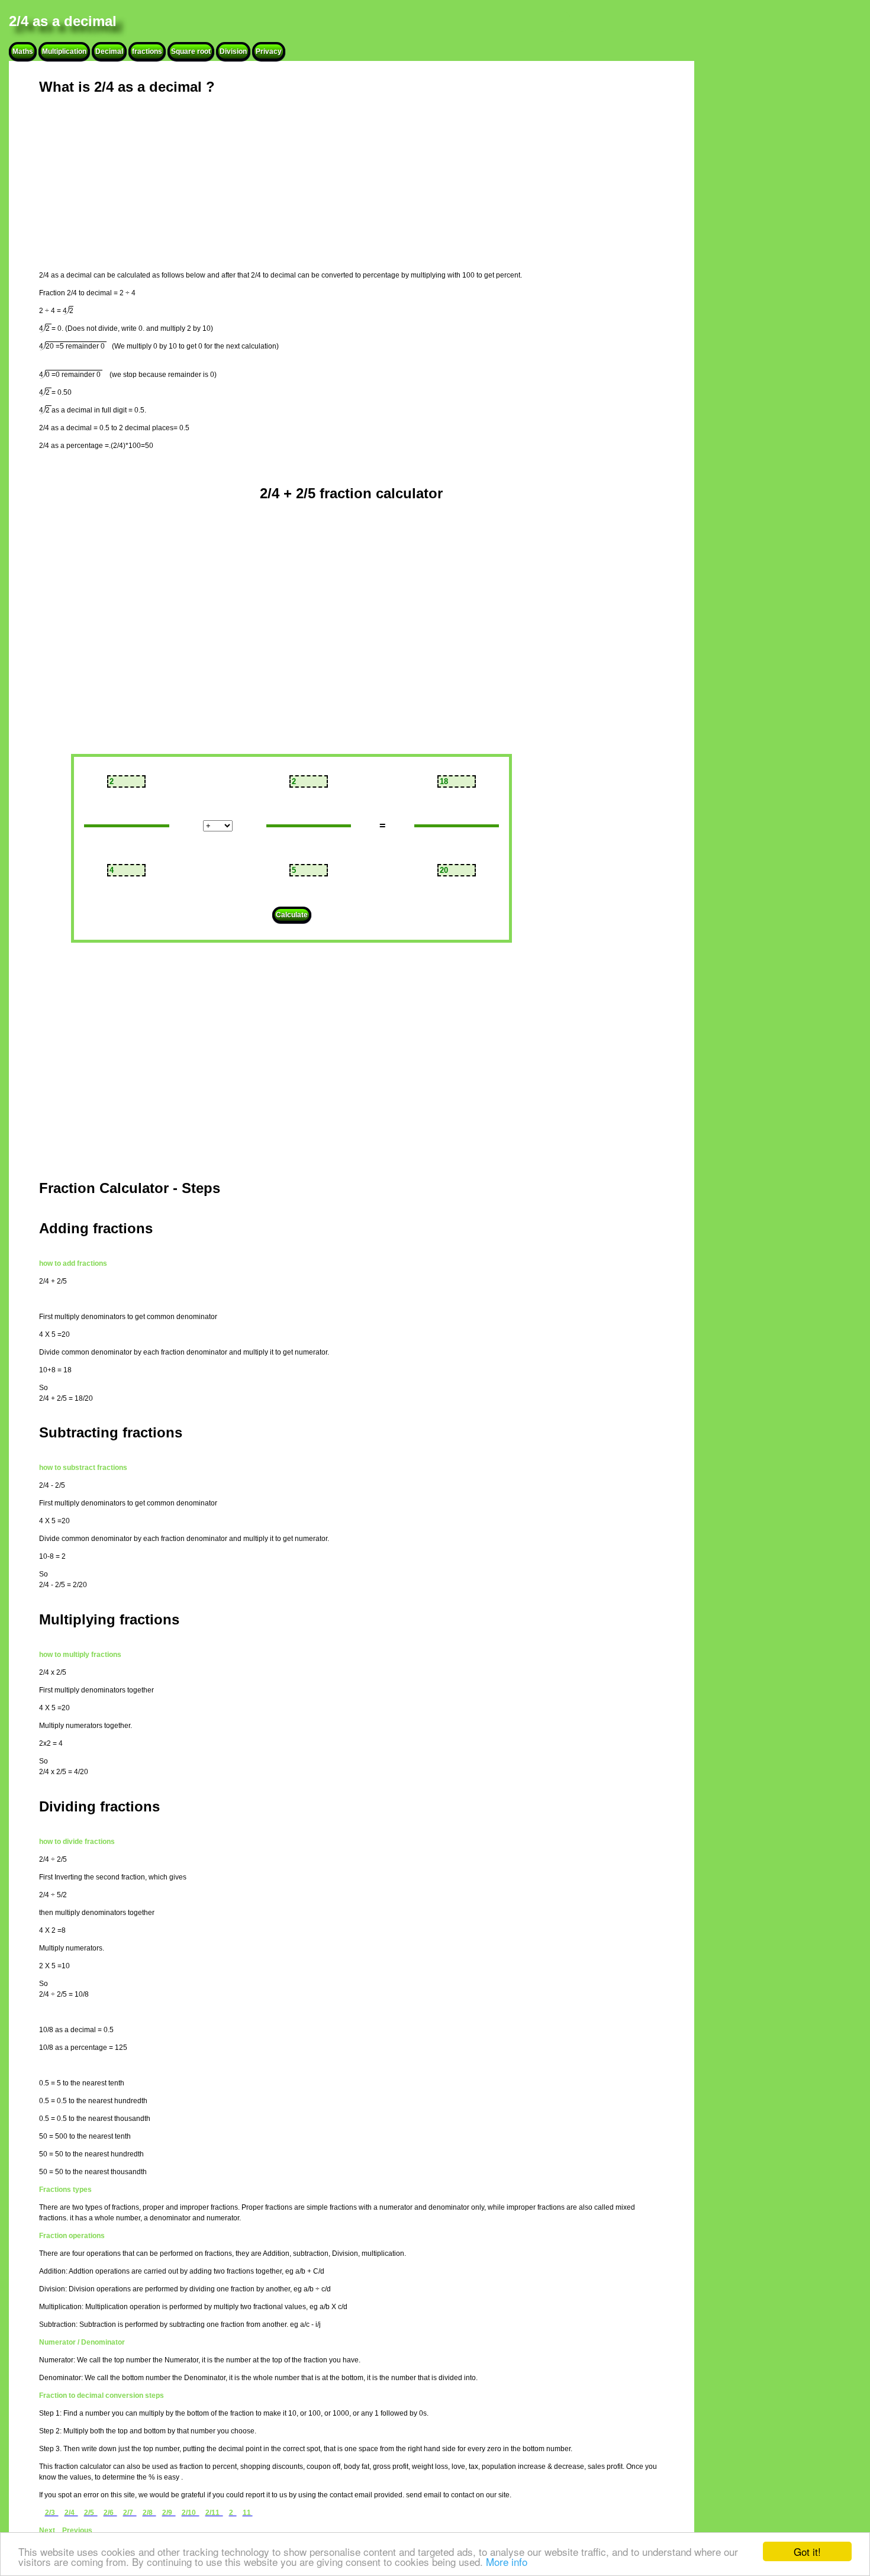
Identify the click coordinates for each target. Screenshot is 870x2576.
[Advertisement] (326, 186)
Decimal (109, 51)
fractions (147, 51)
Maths (23, 51)
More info (507, 2562)
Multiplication (64, 51)
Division (233, 51)
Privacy (269, 51)
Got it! (807, 2551)
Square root (191, 51)
